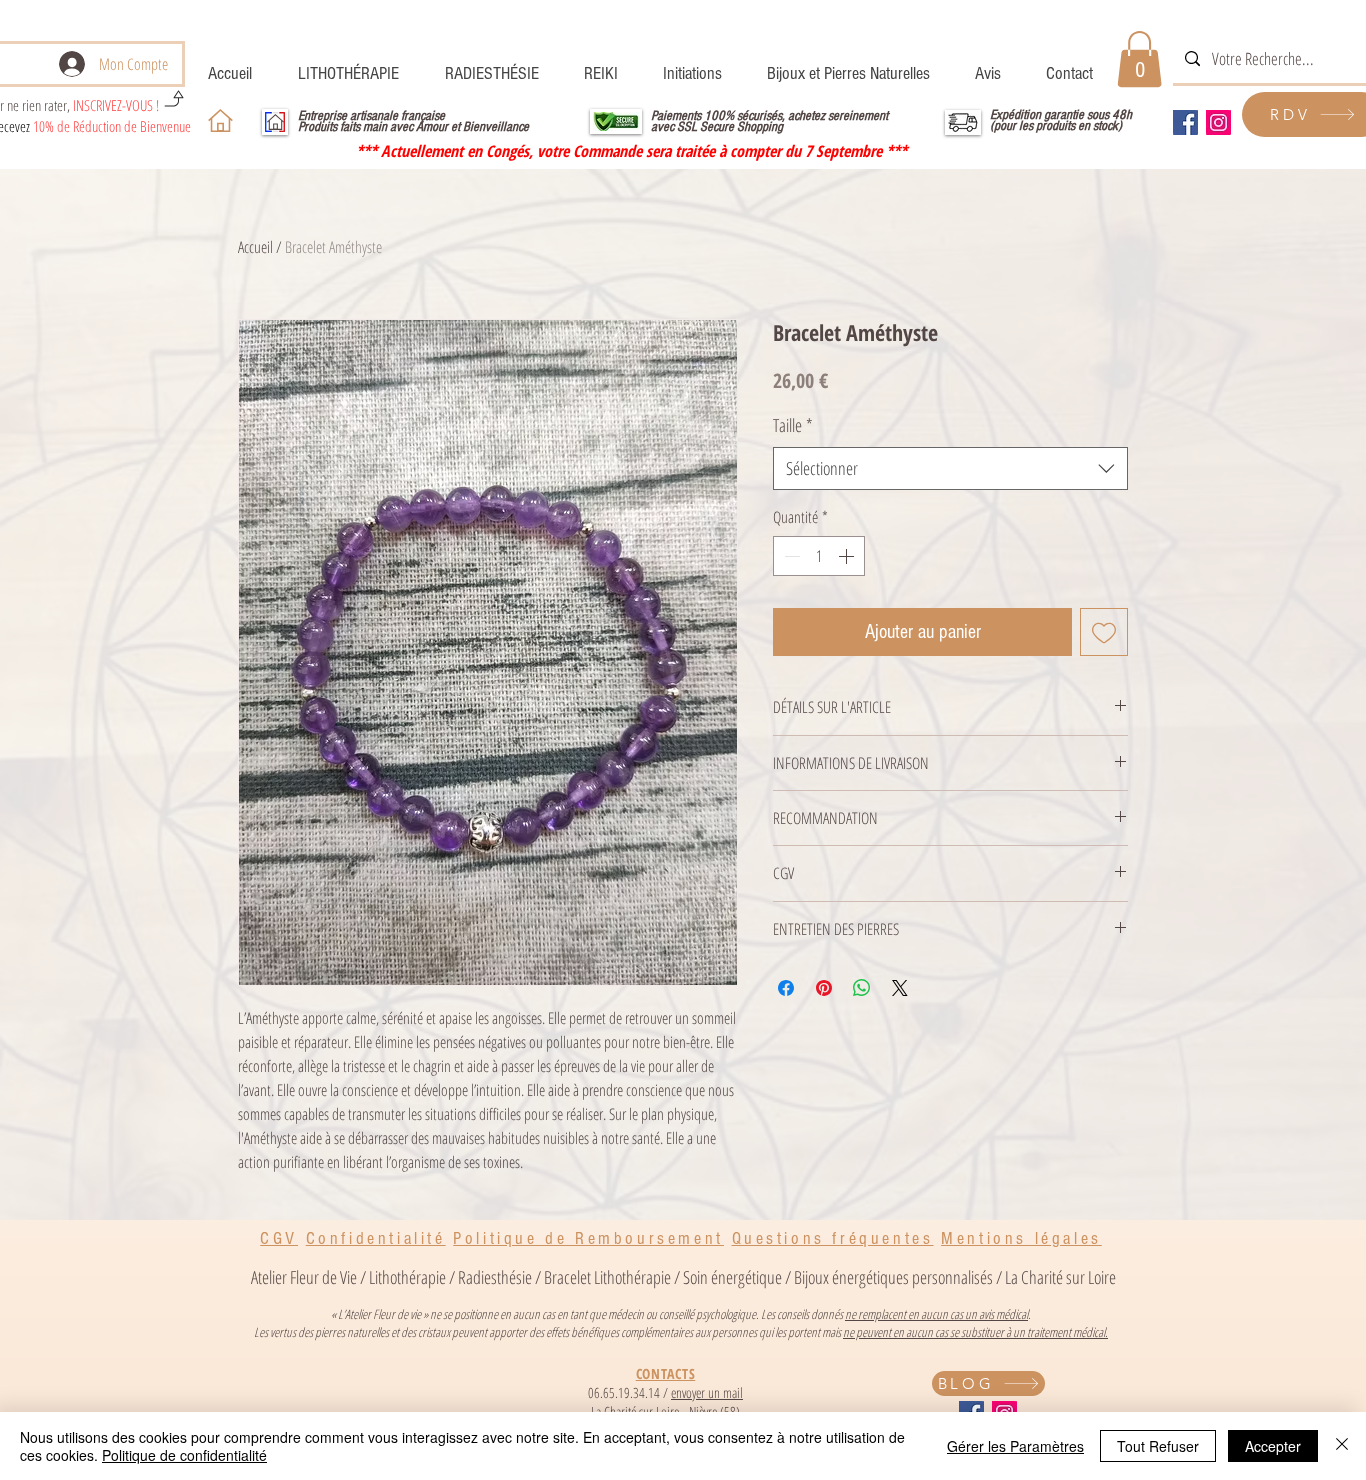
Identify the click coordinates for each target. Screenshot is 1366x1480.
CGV (279, 1238)
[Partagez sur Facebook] (786, 988)
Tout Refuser (1158, 1446)
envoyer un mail (707, 1392)
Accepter (1273, 1446)
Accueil (255, 247)
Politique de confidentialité (184, 1455)
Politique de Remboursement (588, 1238)
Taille (793, 425)
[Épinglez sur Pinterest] (824, 988)
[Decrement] (790, 556)
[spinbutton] (819, 556)
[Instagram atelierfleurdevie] (1218, 122)
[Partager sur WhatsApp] (862, 988)
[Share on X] (900, 988)
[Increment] (848, 556)
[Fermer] (1342, 1446)
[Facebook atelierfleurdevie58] (1185, 122)
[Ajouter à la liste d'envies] (1104, 632)
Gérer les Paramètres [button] (1015, 1446)
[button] (1139, 59)
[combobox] (950, 468)
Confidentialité (376, 1238)
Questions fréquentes (833, 1238)
